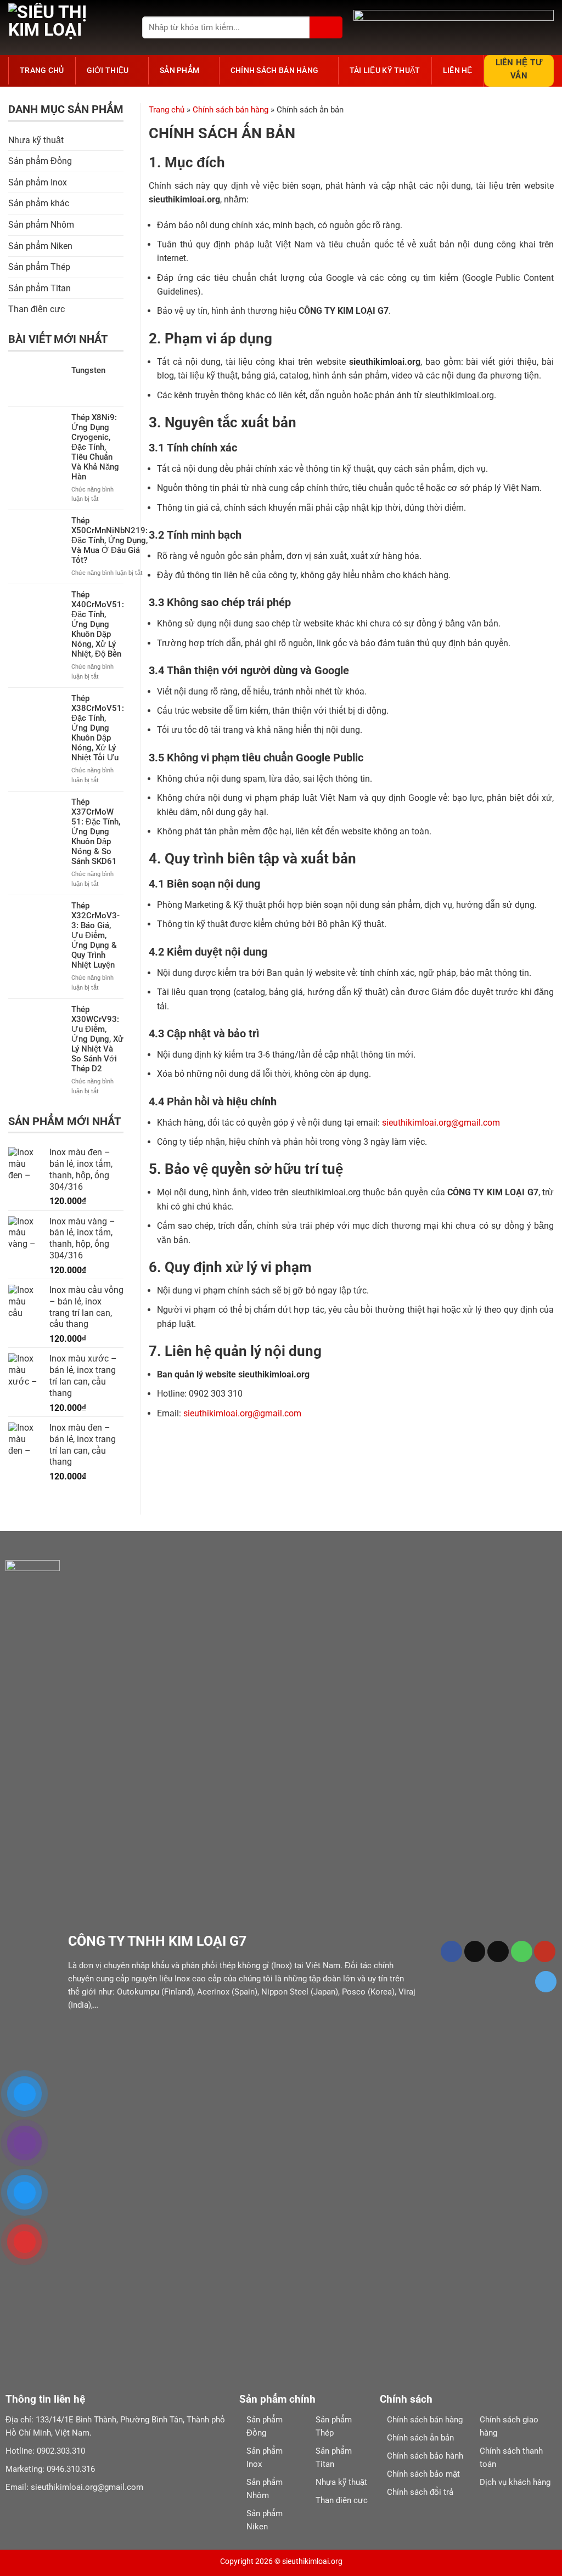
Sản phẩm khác (39, 203)
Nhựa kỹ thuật (36, 140)
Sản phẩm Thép (39, 267)
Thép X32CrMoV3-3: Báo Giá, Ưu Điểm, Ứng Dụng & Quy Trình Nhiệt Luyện (95, 935)
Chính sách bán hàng (274, 70)
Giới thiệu (108, 70)
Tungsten (88, 370)
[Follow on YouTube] (545, 1951)
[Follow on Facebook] (451, 1951)
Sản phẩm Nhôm (41, 225)
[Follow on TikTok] (475, 1951)
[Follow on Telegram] (546, 1982)
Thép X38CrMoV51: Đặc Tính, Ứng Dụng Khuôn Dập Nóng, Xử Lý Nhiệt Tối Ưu (98, 728)
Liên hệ (458, 70)
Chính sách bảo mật (423, 2474)
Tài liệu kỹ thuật (385, 70)
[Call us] (522, 1951)
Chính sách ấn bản (420, 2438)
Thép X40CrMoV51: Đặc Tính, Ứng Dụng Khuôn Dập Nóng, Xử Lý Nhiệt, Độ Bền (98, 624)
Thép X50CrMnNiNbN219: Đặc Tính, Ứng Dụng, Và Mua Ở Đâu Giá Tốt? (109, 540)
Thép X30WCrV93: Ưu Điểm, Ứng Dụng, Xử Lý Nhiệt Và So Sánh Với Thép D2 (97, 1039)
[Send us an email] (498, 1951)
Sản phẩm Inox (38, 182)
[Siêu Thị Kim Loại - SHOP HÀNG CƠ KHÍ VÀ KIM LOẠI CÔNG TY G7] (63, 27)
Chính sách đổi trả (420, 2492)
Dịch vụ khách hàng (515, 2482)
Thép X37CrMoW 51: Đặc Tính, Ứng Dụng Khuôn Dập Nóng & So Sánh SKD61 (96, 832)
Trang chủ (42, 70)
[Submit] (326, 27)
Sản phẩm (179, 70)
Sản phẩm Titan (40, 288)
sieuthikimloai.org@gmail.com (441, 1123)
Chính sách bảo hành (425, 2456)
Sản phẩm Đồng (40, 161)
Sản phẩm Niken (40, 246)
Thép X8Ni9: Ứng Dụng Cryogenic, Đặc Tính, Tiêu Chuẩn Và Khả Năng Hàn (95, 447)
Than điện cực (36, 309)
